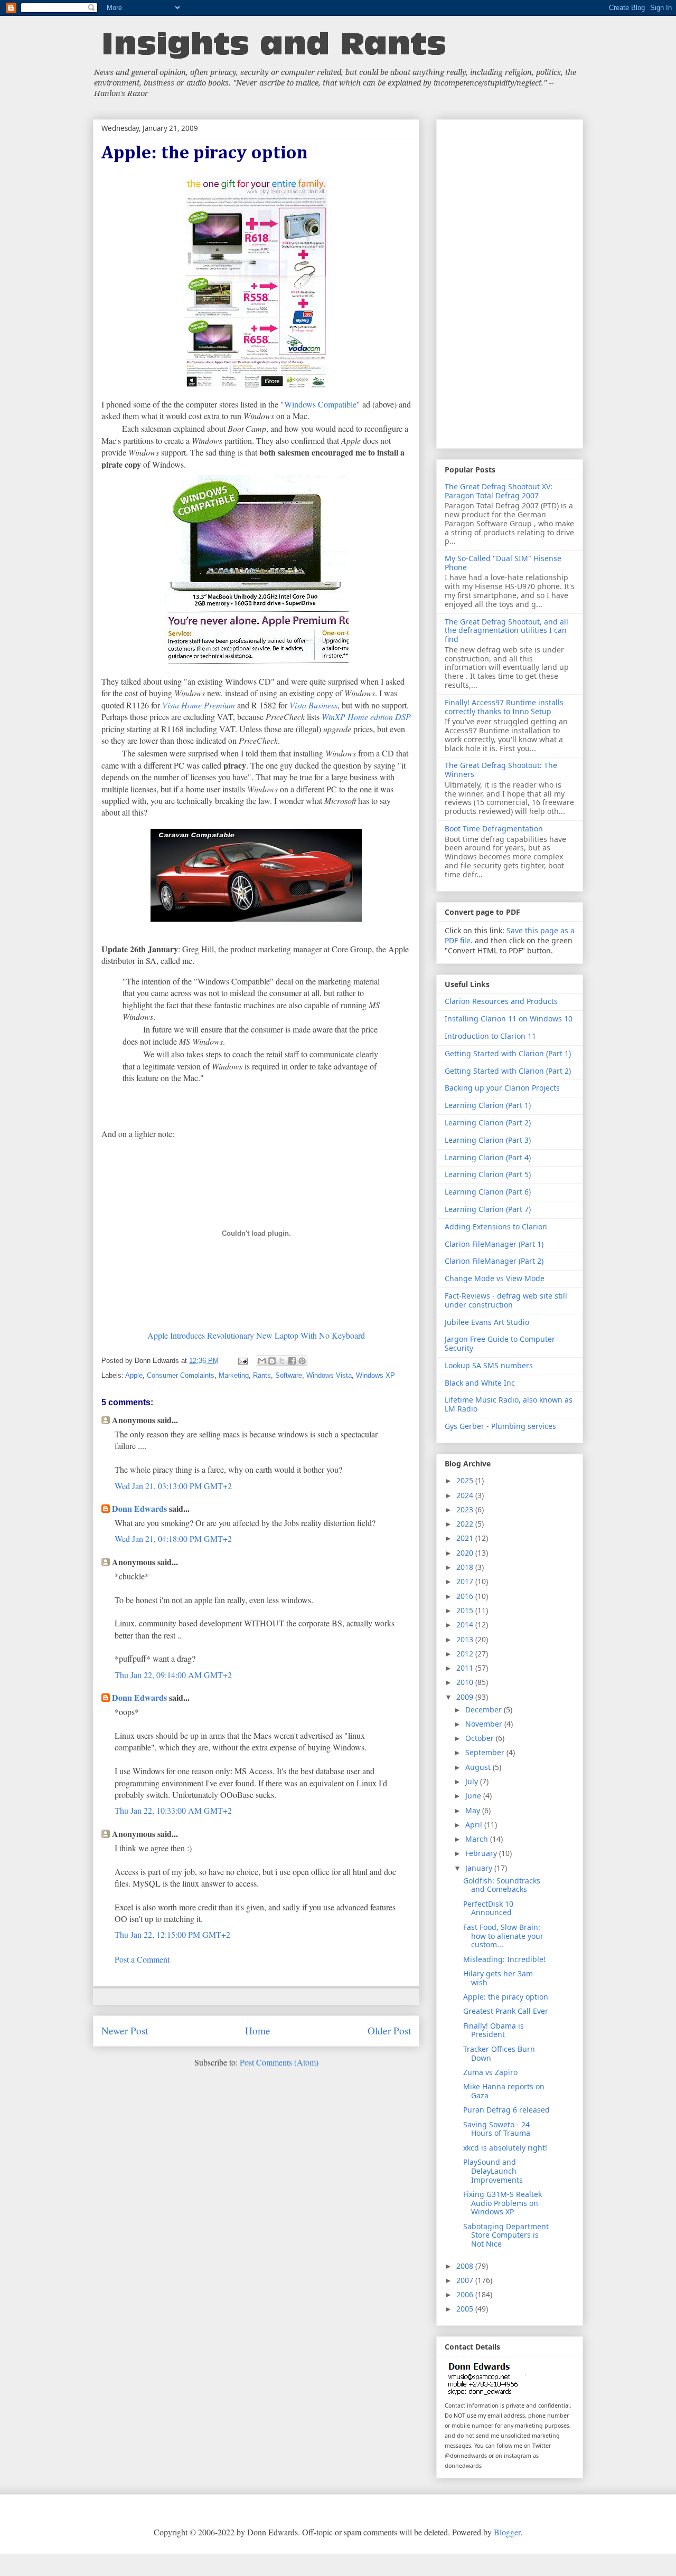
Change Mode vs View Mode (495, 1278)
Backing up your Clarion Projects (502, 1088)
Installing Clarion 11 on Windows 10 (509, 1019)
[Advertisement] (510, 282)
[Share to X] (282, 1361)
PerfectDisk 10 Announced (488, 1908)
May (474, 1810)
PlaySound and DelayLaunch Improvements (493, 2171)
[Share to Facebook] (292, 1361)
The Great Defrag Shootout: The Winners (501, 770)
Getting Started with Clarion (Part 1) (508, 1053)
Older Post (389, 2030)
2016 (466, 1596)
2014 (466, 1625)
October (481, 1738)
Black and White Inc (480, 1383)
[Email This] (262, 1361)
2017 (466, 1581)
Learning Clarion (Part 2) (488, 1123)
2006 (466, 2294)
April (475, 1825)
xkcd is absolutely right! (505, 2148)
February (482, 1853)
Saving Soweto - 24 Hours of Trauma (497, 2129)
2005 (466, 2309)
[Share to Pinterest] (302, 1361)
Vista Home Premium (199, 705)
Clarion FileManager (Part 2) (494, 1261)
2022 (466, 1524)
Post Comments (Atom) (279, 2062)
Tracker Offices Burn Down (499, 2053)
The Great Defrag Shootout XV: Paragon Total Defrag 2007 (499, 491)
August (479, 1767)
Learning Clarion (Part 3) (488, 1140)
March (478, 1839)
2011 (466, 1668)
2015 (466, 1610)
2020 (466, 1553)
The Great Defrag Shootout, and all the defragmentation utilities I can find (506, 631)
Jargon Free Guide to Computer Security (500, 1343)
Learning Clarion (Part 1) (488, 1105)
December (485, 1710)
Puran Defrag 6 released (506, 2110)
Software (289, 1375)
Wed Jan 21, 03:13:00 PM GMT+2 (173, 1486)
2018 (466, 1567)
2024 (466, 1495)
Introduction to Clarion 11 (490, 1036)
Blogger (507, 2532)
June (474, 1796)
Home (258, 2030)
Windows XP (375, 1375)
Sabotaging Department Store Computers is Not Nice (506, 2235)
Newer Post (125, 2030)
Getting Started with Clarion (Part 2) (508, 1071)
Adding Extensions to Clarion (496, 1227)
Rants (262, 1375)
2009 (466, 1697)
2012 (466, 1654)
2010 (466, 1682)
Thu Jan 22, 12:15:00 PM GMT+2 (172, 1934)
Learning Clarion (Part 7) (488, 1209)
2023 (466, 1509)
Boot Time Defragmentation (494, 828)
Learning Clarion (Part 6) (488, 1192)
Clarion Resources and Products (501, 1001)
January (480, 1868)
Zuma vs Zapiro (490, 2072)
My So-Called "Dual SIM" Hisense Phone (503, 563)
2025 (466, 1480)
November (485, 1724)
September (486, 1752)
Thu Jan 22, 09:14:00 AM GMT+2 (173, 1675)
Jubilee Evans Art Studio (487, 1322)
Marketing (234, 1375)
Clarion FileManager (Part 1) (494, 1244)
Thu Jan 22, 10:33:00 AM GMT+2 (173, 1810)
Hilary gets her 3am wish (498, 1978)
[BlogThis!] (272, 1361)
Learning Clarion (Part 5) (488, 1174)
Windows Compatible (320, 404)
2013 (466, 1639)
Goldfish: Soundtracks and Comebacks (502, 1885)
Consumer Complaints (181, 1375)
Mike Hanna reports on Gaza (504, 2091)
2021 (466, 1538)
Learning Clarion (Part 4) (488, 1157)
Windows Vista (329, 1375)
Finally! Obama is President (494, 2030)
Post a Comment (142, 1959)
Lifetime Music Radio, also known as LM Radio (509, 1404)
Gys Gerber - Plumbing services (500, 1426)
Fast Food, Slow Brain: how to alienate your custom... (503, 1936)
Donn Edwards (139, 1508)
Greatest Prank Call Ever (506, 2011)
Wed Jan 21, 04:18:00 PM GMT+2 (173, 1538)
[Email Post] (243, 1361)
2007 (466, 2280)
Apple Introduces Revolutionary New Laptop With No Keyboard (256, 1335)
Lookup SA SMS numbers (489, 1365)
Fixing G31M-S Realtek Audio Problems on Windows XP (503, 2203)
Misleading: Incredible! (504, 1959)
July (473, 1781)
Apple (134, 1375)
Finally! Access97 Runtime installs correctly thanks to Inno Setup (504, 707)
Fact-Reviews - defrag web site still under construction (506, 1300)
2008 (466, 2266)
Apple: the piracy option (506, 1997)
